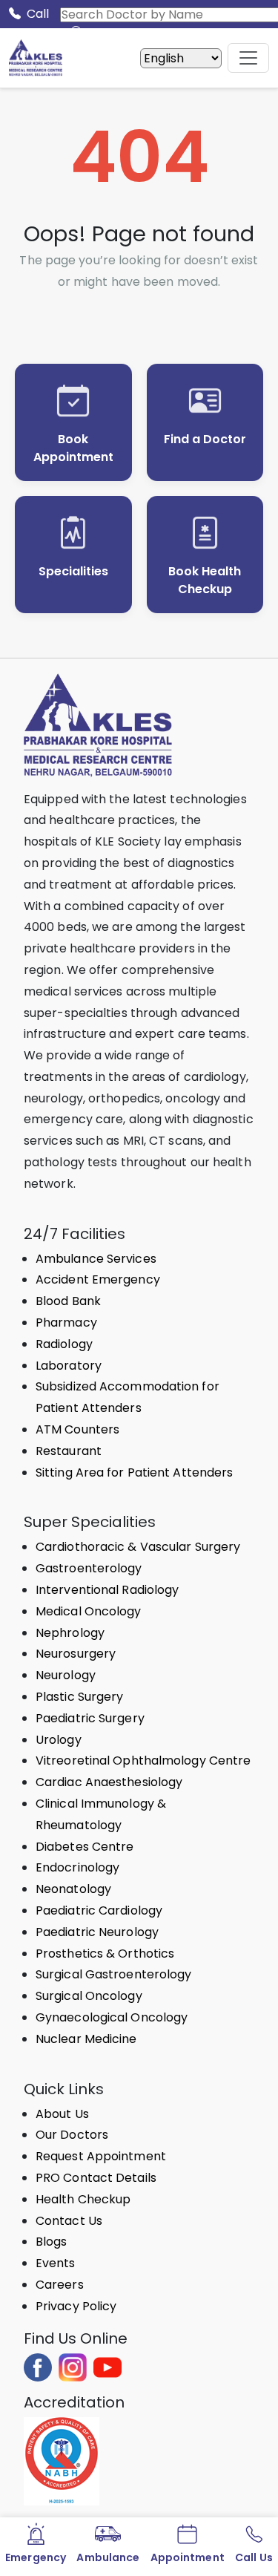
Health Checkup (83, 2199)
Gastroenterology (89, 1568)
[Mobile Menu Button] (248, 58)
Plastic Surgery (80, 1697)
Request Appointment (101, 2156)
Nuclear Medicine (86, 2039)
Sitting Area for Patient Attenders (134, 1472)
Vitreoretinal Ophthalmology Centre (143, 1761)
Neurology (66, 1675)
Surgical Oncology (89, 1996)
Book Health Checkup (205, 580)
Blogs (52, 2242)
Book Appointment (73, 448)
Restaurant (69, 1451)
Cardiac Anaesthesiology (109, 1782)
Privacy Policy (76, 2306)
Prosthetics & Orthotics (105, 1954)
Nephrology (70, 1633)
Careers (60, 2285)
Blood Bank (68, 1301)
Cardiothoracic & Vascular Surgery (138, 1547)
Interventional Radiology (107, 1590)
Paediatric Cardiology (99, 1910)
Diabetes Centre (85, 1847)
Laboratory (69, 1366)
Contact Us (69, 2221)
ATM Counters (77, 1429)
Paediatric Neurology (97, 1932)
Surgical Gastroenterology (114, 1974)
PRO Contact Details (96, 2178)
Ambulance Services (96, 1259)
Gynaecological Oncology (112, 2017)
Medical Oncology (89, 1611)
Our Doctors (72, 2135)
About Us (62, 2114)
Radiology (64, 1344)
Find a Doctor (205, 439)
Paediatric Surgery (90, 1718)
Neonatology (73, 1889)
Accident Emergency (98, 1279)
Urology (59, 1740)
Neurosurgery (76, 1654)
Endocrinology (77, 1867)
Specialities (73, 571)
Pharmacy (66, 1323)
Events (56, 2263)
